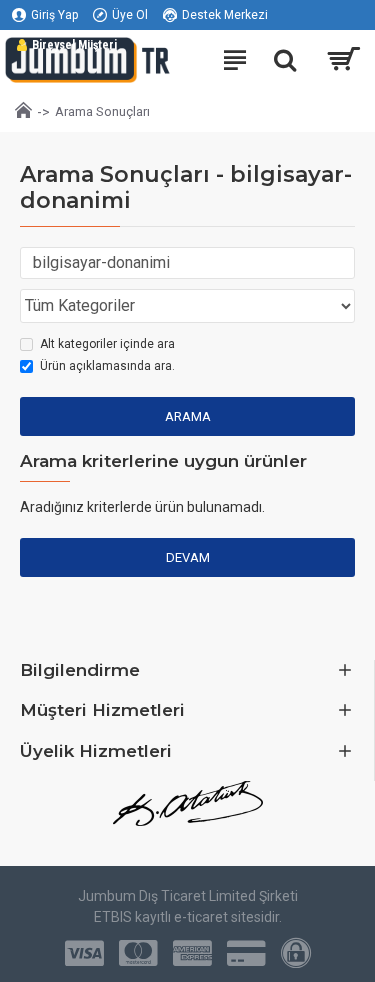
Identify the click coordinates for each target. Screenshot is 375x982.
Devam (188, 557)
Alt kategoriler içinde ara (107, 344)
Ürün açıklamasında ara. (107, 366)
